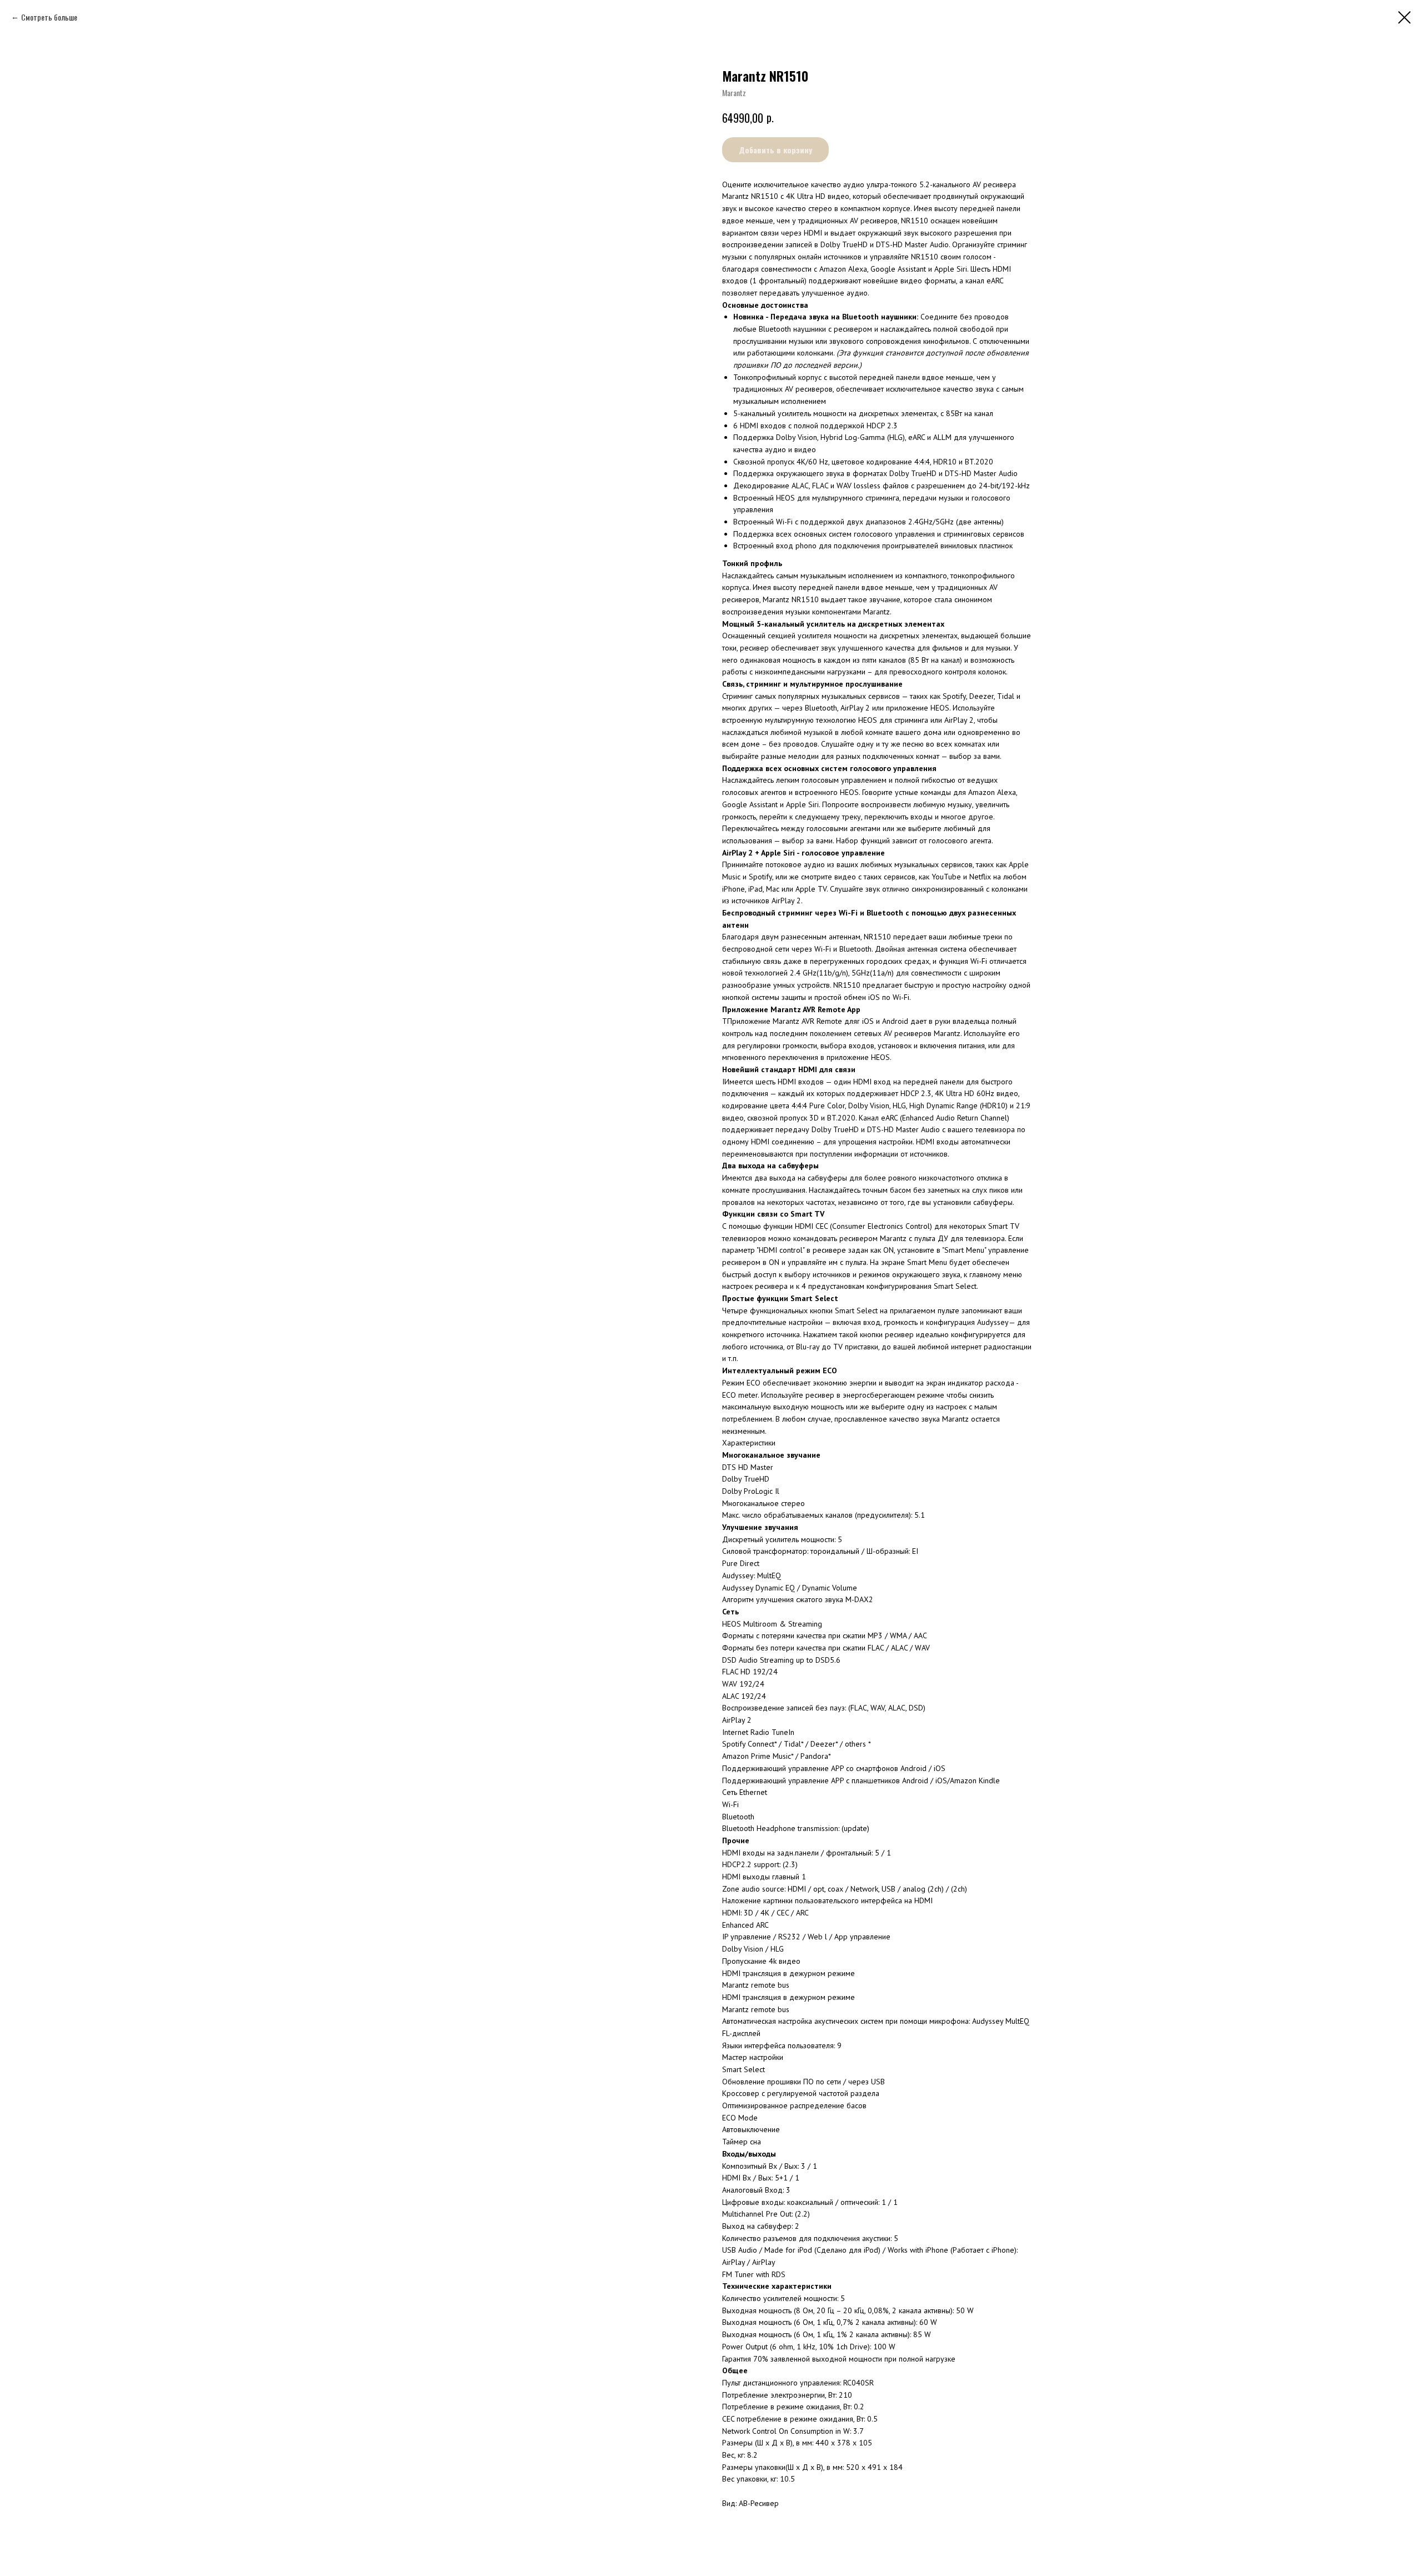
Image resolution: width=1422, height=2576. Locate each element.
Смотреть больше (49, 17)
